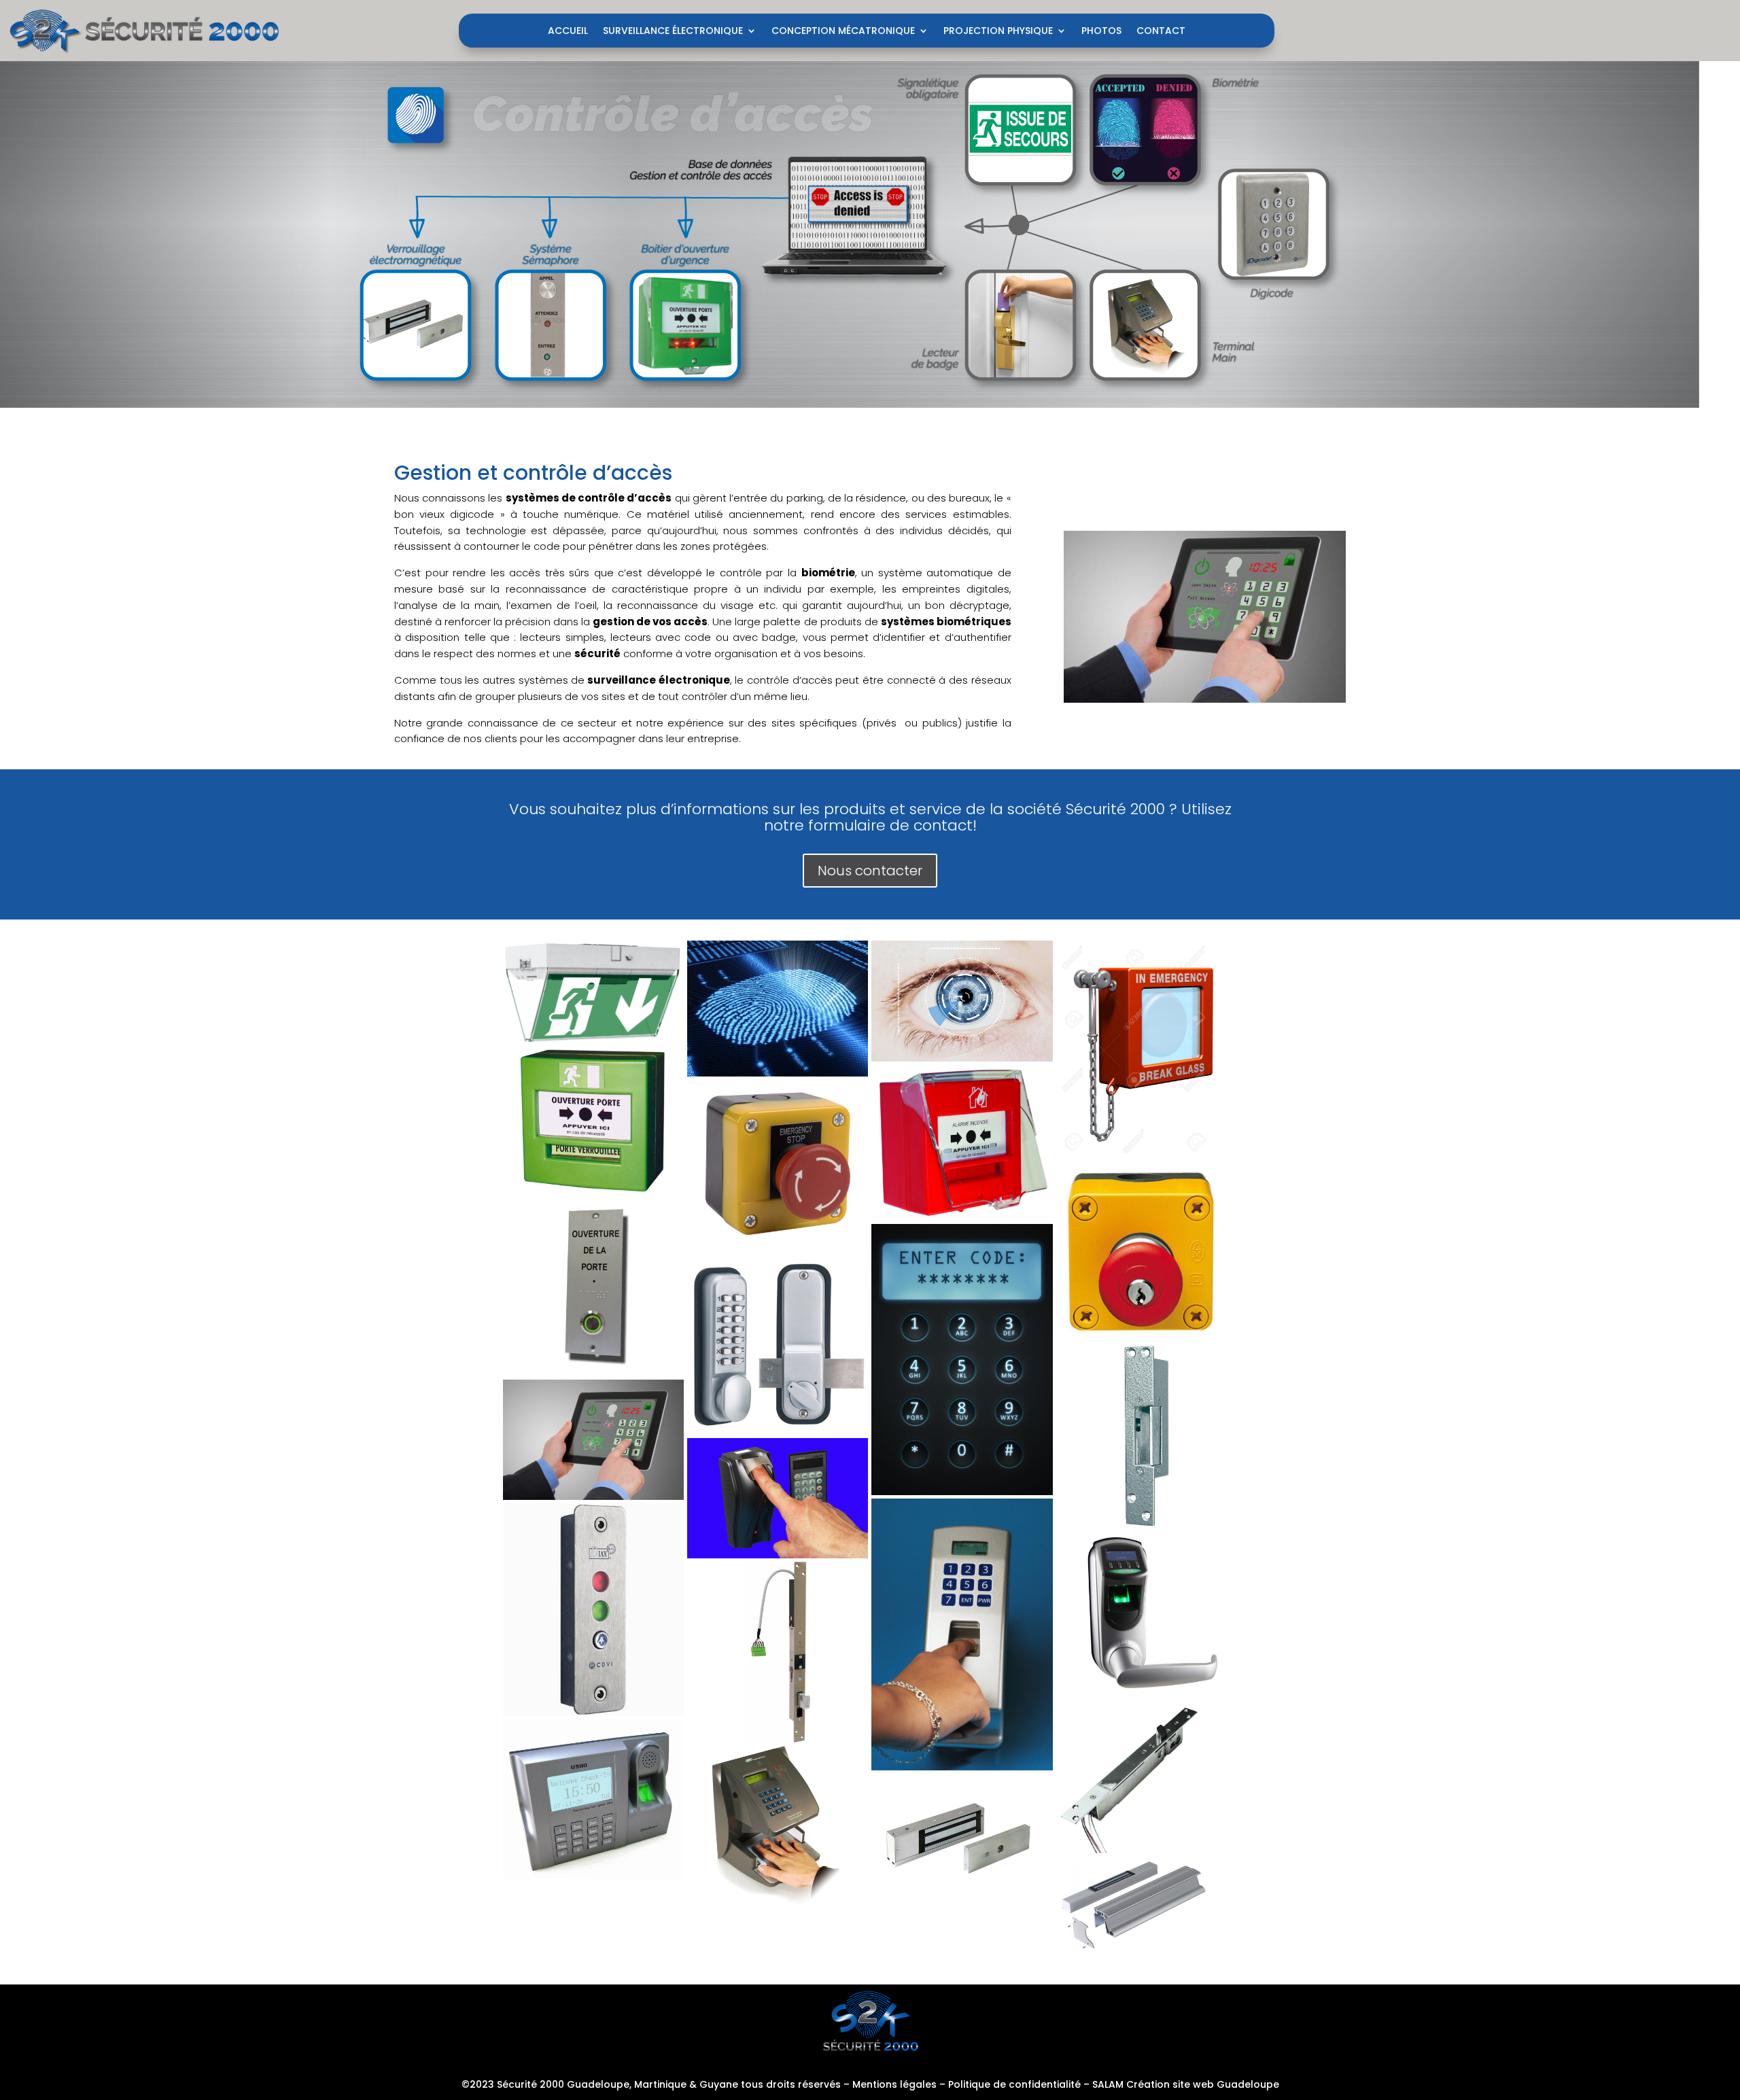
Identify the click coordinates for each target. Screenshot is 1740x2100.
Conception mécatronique (843, 32)
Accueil (568, 32)
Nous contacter (870, 871)
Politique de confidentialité (1014, 2084)
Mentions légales (894, 2084)
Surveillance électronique (673, 32)
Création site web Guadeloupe (1203, 2084)
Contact (1161, 32)
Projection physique (998, 32)
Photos (1101, 32)
